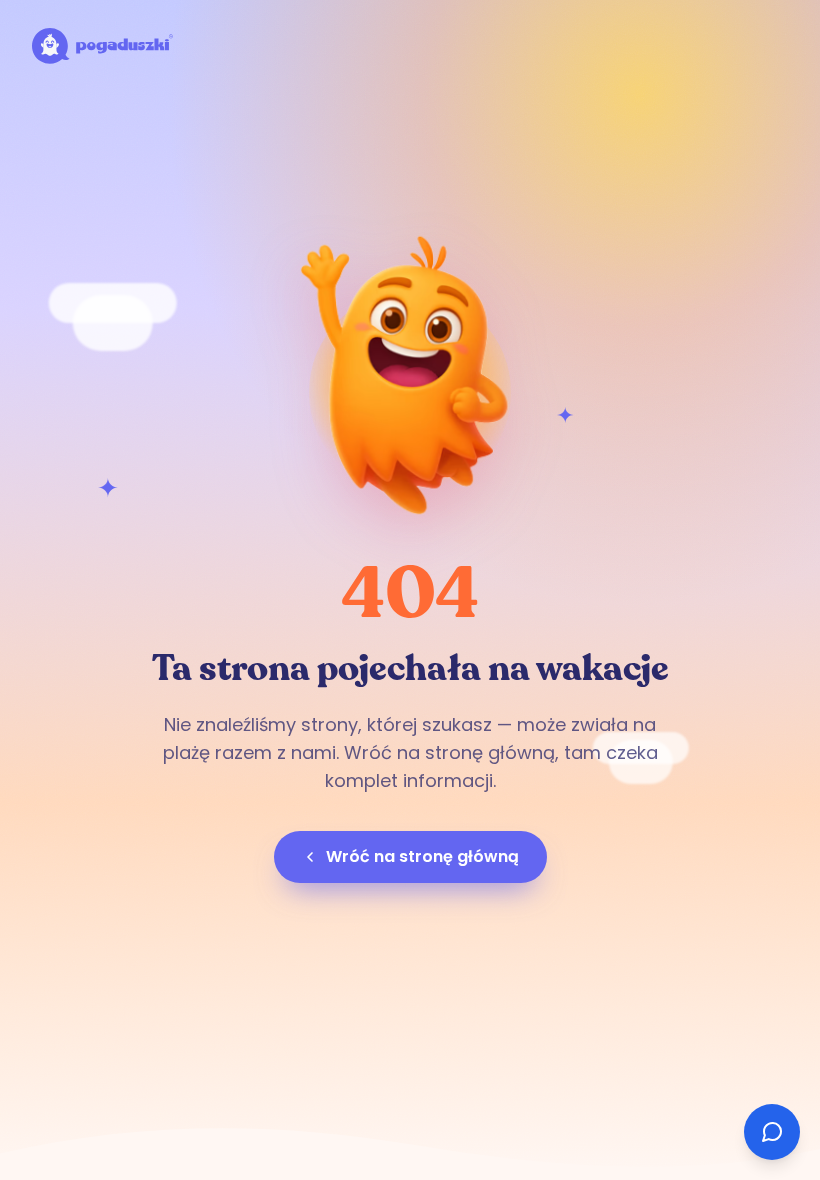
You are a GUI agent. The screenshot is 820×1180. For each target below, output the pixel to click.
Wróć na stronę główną (422, 856)
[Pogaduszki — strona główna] (102, 46)
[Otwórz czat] (772, 1132)
